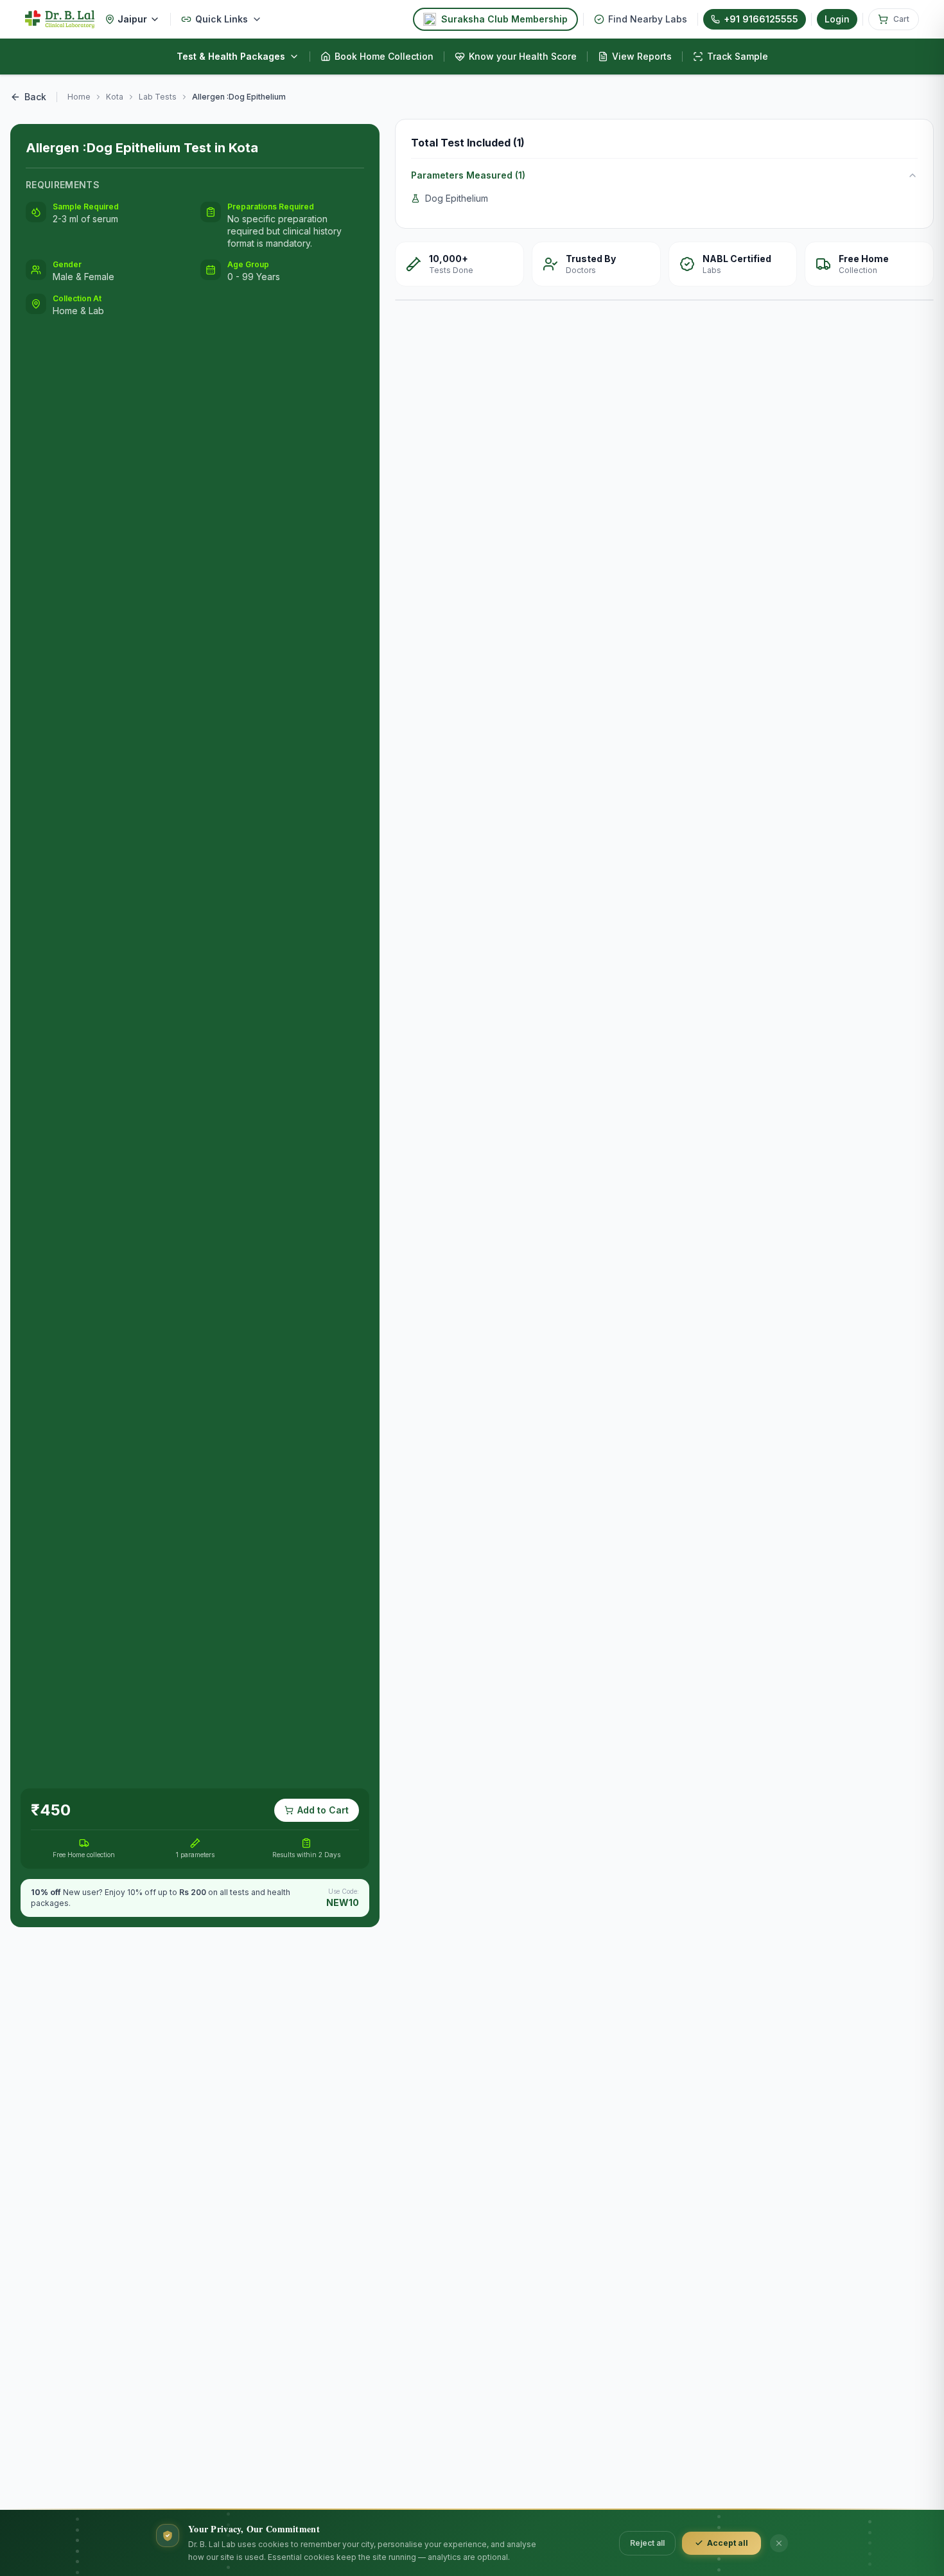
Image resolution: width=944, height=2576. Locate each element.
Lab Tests (158, 97)
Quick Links (222, 19)
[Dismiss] (779, 2543)
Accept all (728, 2543)
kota (115, 97)
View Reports (642, 56)
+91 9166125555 (761, 19)
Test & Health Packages (231, 56)
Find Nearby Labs (648, 19)
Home (79, 97)
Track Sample (738, 56)
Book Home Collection (384, 56)
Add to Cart (323, 1810)
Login (837, 19)
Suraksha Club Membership (504, 19)
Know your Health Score (523, 56)
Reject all (647, 2543)
